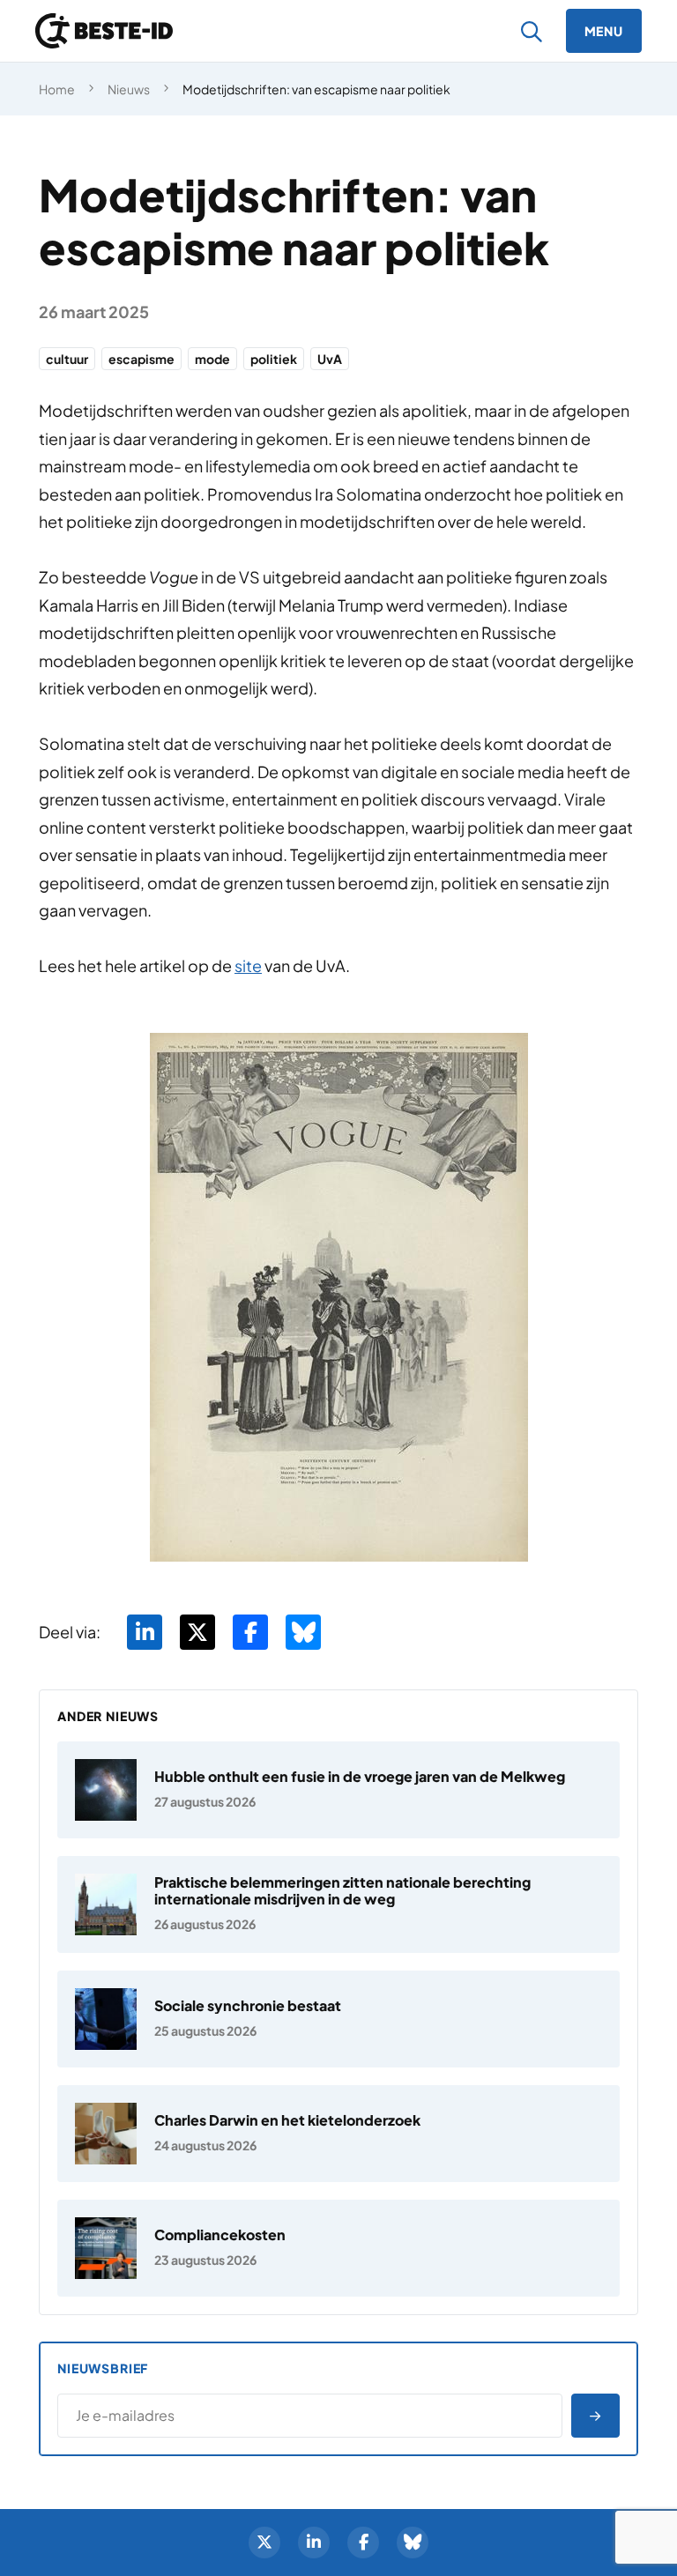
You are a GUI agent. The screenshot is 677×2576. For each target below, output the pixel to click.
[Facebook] (363, 2543)
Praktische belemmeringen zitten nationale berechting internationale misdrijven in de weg (342, 1890)
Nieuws (129, 89)
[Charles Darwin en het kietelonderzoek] (338, 2134)
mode (212, 359)
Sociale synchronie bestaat (248, 2005)
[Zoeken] (532, 31)
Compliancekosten (220, 2235)
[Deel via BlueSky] (303, 1632)
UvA (330, 359)
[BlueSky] (413, 2543)
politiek (274, 359)
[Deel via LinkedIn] (145, 1632)
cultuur (67, 359)
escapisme (141, 359)
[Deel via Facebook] (250, 1632)
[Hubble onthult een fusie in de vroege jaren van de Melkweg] (338, 1790)
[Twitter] (264, 2543)
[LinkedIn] (314, 2543)
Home (57, 89)
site (248, 965)
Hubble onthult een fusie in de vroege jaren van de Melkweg (360, 1776)
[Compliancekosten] (338, 2248)
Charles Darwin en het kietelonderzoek (287, 2120)
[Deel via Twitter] (197, 1632)
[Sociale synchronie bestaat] (338, 2019)
